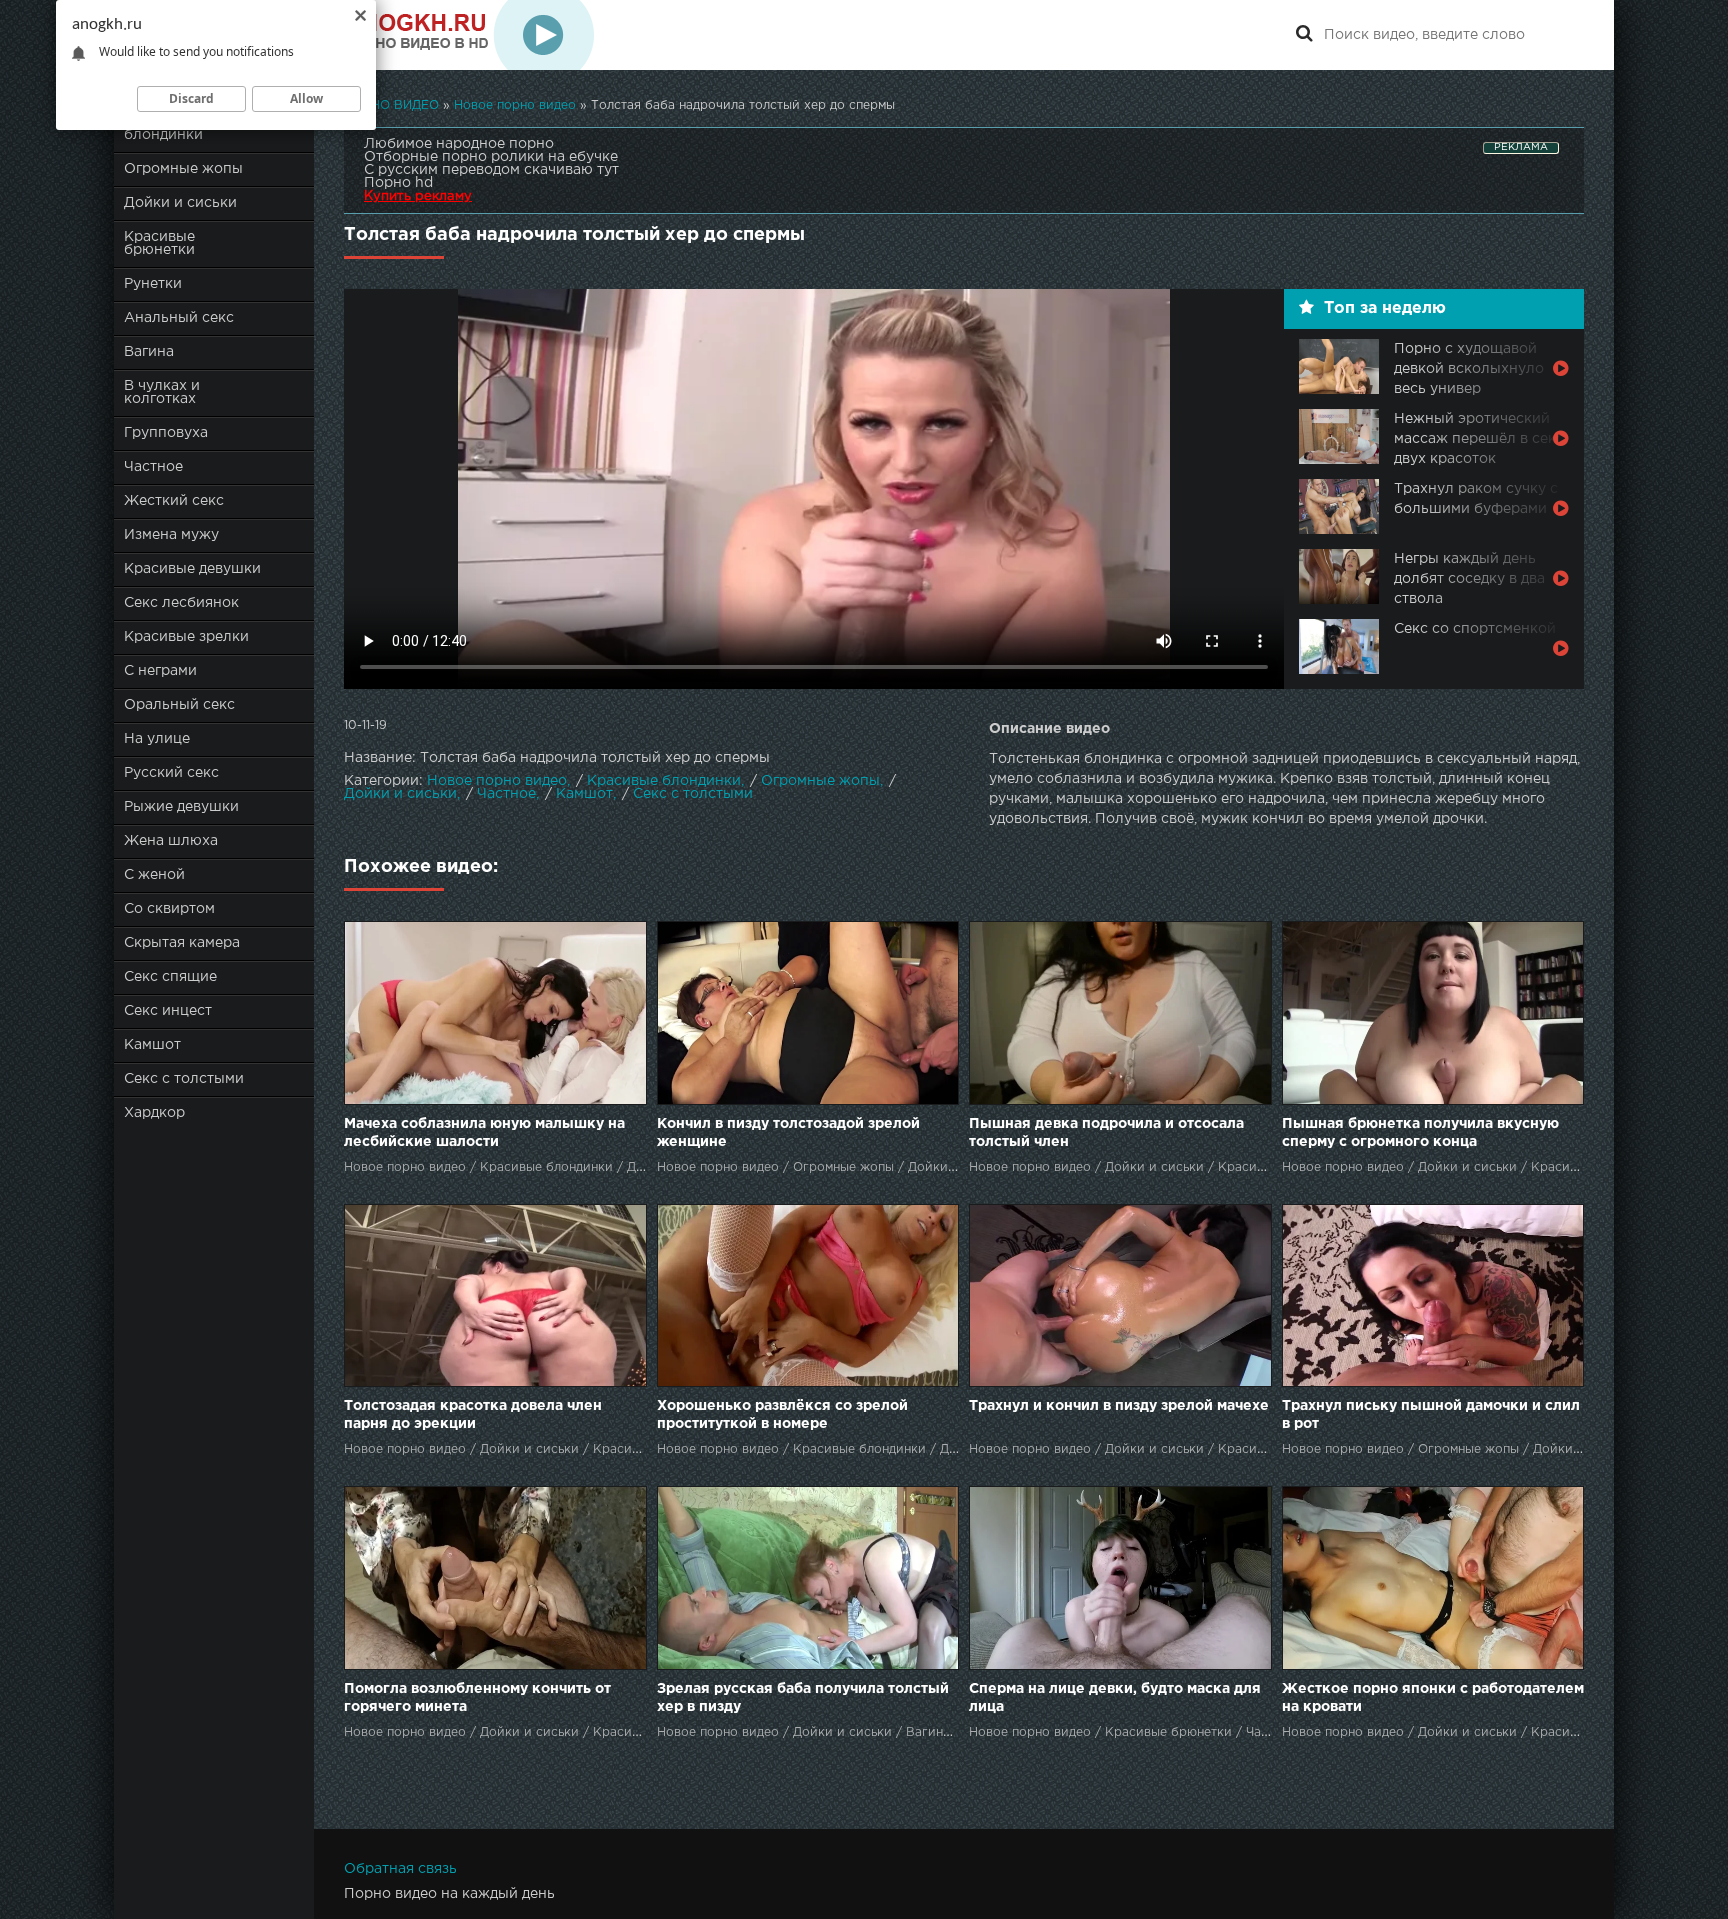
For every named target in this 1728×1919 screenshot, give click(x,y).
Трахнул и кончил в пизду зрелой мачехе (1119, 1406)
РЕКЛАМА (1521, 147)
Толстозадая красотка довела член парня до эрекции (473, 1415)
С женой (154, 875)
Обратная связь (400, 1869)
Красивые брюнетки (159, 243)
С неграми (160, 671)
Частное (153, 467)
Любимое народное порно (459, 144)
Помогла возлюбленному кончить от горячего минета (477, 1698)
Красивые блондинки (664, 781)
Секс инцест (168, 1011)
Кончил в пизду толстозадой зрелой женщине (788, 1133)
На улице (157, 739)
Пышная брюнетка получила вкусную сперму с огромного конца (1420, 1133)
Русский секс (171, 773)
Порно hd (398, 183)
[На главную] (469, 35)
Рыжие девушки (181, 807)
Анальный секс (179, 318)
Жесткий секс (174, 501)
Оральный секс (179, 705)
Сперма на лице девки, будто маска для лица (1115, 1698)
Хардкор (154, 1113)
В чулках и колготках (162, 392)
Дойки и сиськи (180, 203)
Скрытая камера (182, 943)
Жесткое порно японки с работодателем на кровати (1433, 1698)
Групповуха (166, 433)
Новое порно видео (497, 781)
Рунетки (153, 284)
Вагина (149, 352)
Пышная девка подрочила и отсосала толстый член (1106, 1133)
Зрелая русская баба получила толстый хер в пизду (803, 1698)
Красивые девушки (192, 569)
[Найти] (1304, 35)
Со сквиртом (169, 909)
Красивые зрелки (186, 637)
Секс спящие (170, 977)
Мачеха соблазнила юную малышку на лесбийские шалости (484, 1133)
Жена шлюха (171, 841)
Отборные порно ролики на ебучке (491, 157)
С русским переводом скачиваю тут (491, 170)
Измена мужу (171, 535)
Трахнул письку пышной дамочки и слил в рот (1431, 1415)
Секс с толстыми (184, 1079)
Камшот (152, 1045)
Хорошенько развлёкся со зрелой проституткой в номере (782, 1415)
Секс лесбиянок (181, 603)
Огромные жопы (183, 169)
